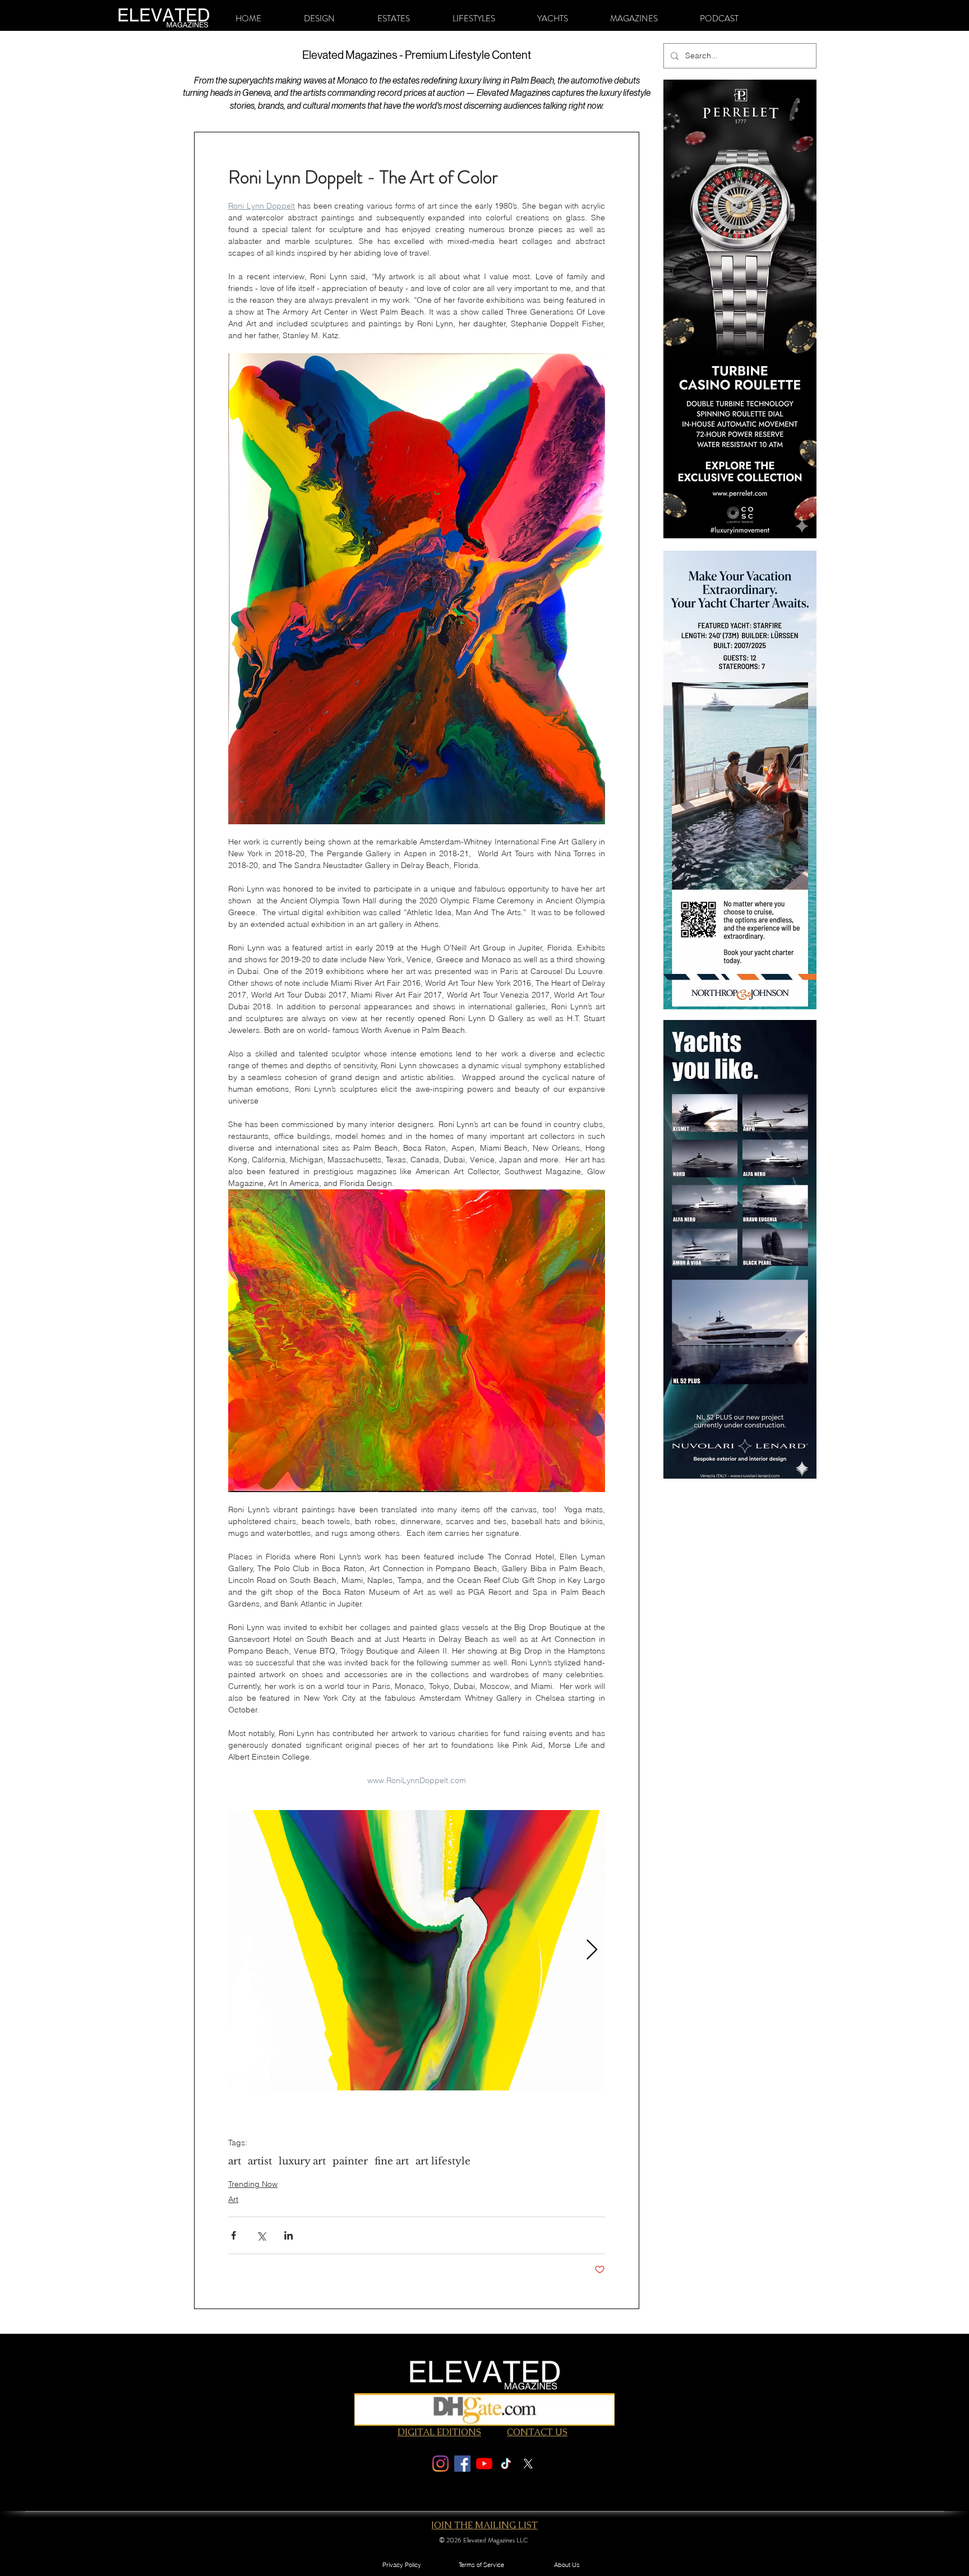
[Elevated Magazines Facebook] (462, 2464)
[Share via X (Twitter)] (261, 2235)
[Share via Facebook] (234, 2235)
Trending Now (253, 2184)
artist (260, 2161)
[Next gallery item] (592, 1951)
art (235, 2161)
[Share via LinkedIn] (289, 2235)
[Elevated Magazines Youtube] (484, 2464)
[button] (319, 19)
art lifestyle (443, 2161)
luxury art (302, 2161)
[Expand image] (417, 1950)
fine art (392, 2161)
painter (350, 2161)
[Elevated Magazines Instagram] (440, 2464)
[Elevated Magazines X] (528, 2464)
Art (233, 2199)
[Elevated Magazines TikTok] (506, 2464)
